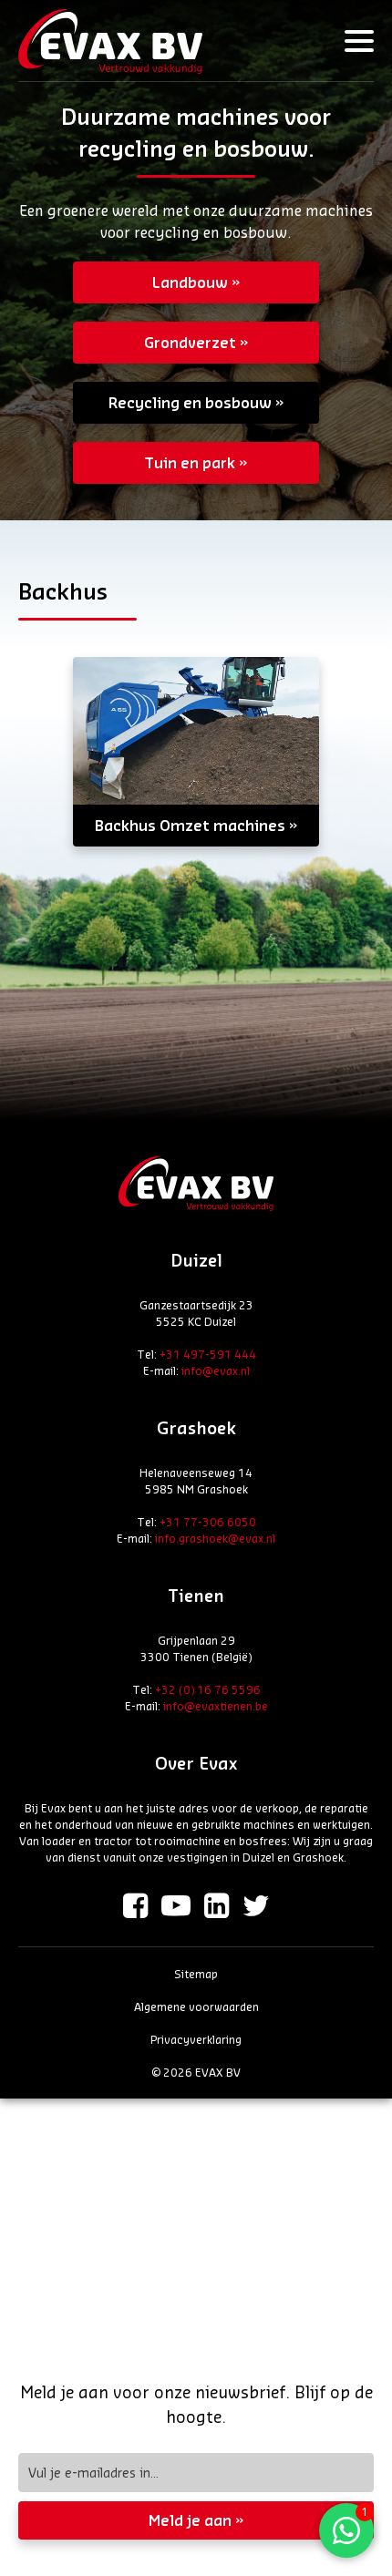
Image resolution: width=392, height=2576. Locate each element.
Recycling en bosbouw (190, 402)
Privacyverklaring (196, 2039)
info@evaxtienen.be (216, 1706)
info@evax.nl (216, 1370)
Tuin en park (190, 462)
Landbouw (190, 282)
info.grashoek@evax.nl (215, 1538)
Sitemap (196, 1974)
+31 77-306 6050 (208, 1522)
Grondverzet (190, 342)
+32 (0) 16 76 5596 (208, 1689)
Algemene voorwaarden (196, 2006)
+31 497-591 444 (208, 1354)
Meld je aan (190, 2520)
